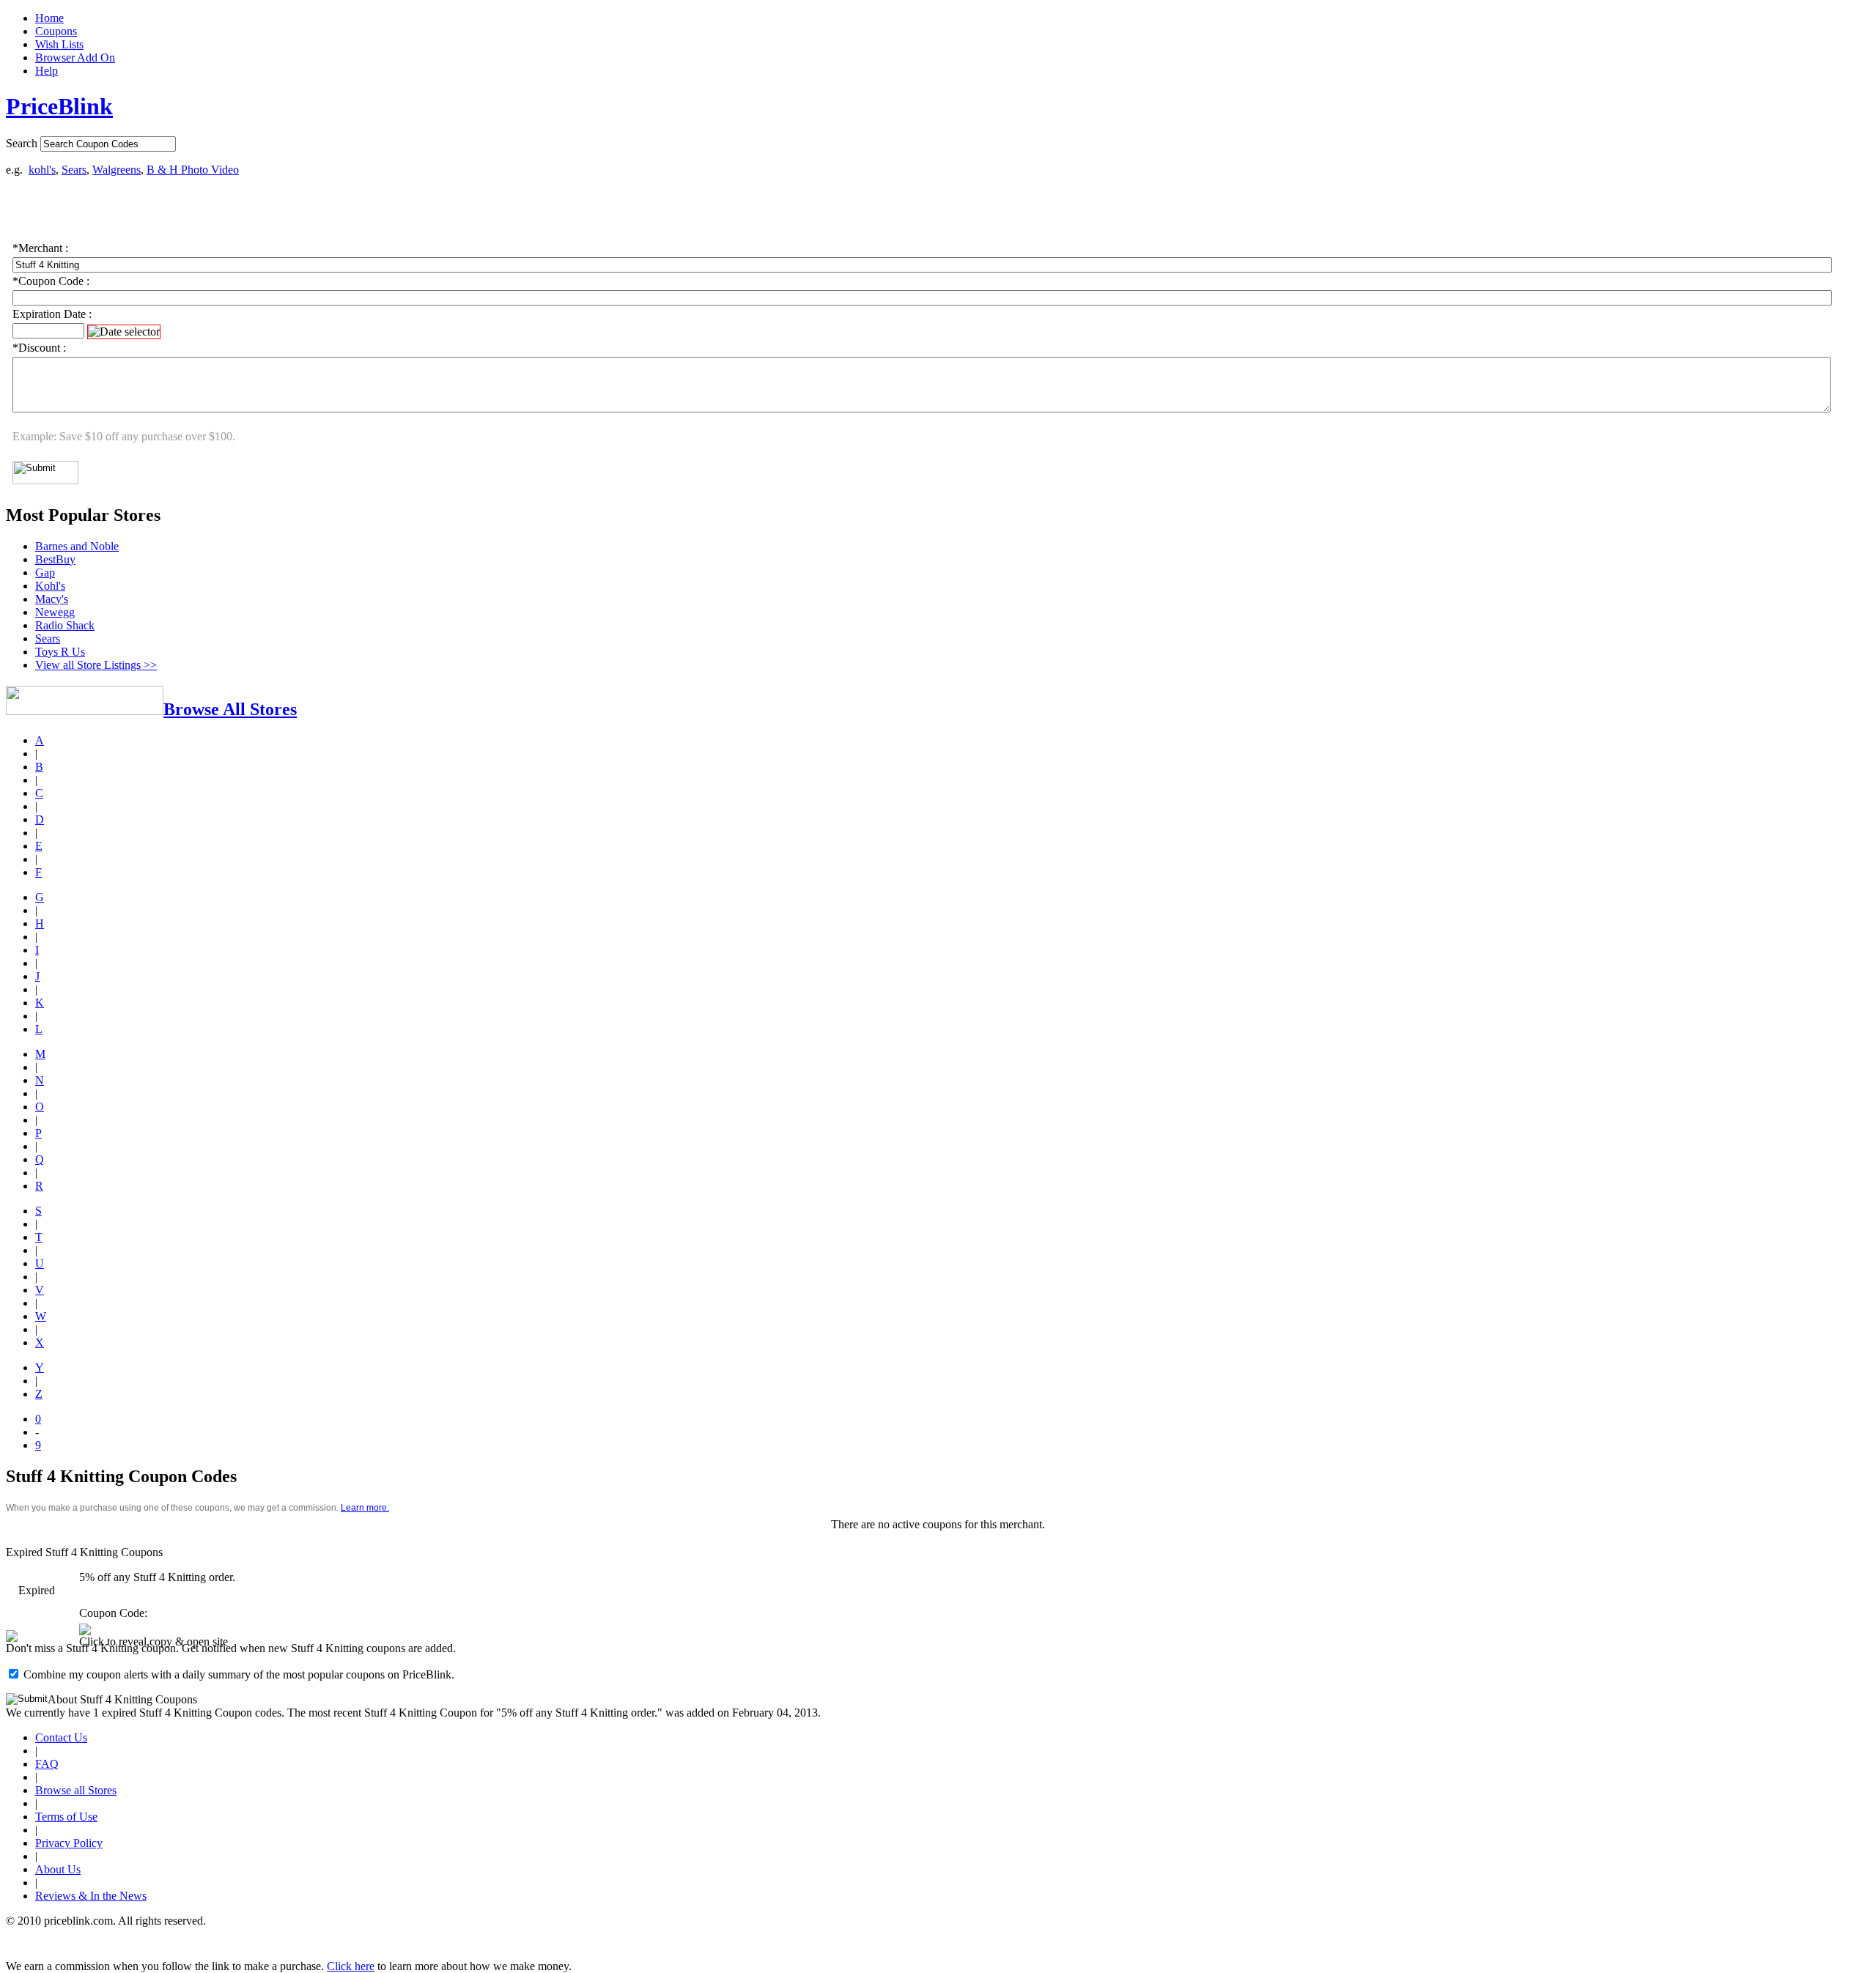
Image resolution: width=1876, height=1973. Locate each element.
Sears (74, 170)
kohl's (42, 170)
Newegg (55, 612)
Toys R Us (60, 652)
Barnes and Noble (77, 546)
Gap (45, 573)
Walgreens (117, 170)
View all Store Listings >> (96, 665)
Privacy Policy (69, 1843)
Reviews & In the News (91, 1896)
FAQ (47, 1764)
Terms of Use (66, 1817)
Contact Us (61, 1737)
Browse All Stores (230, 709)
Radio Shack (65, 625)
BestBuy (55, 559)
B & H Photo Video (193, 170)
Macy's (52, 599)
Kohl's (50, 586)
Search (22, 143)
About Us (58, 1869)
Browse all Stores (76, 1790)
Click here (351, 1966)
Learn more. (365, 1508)
